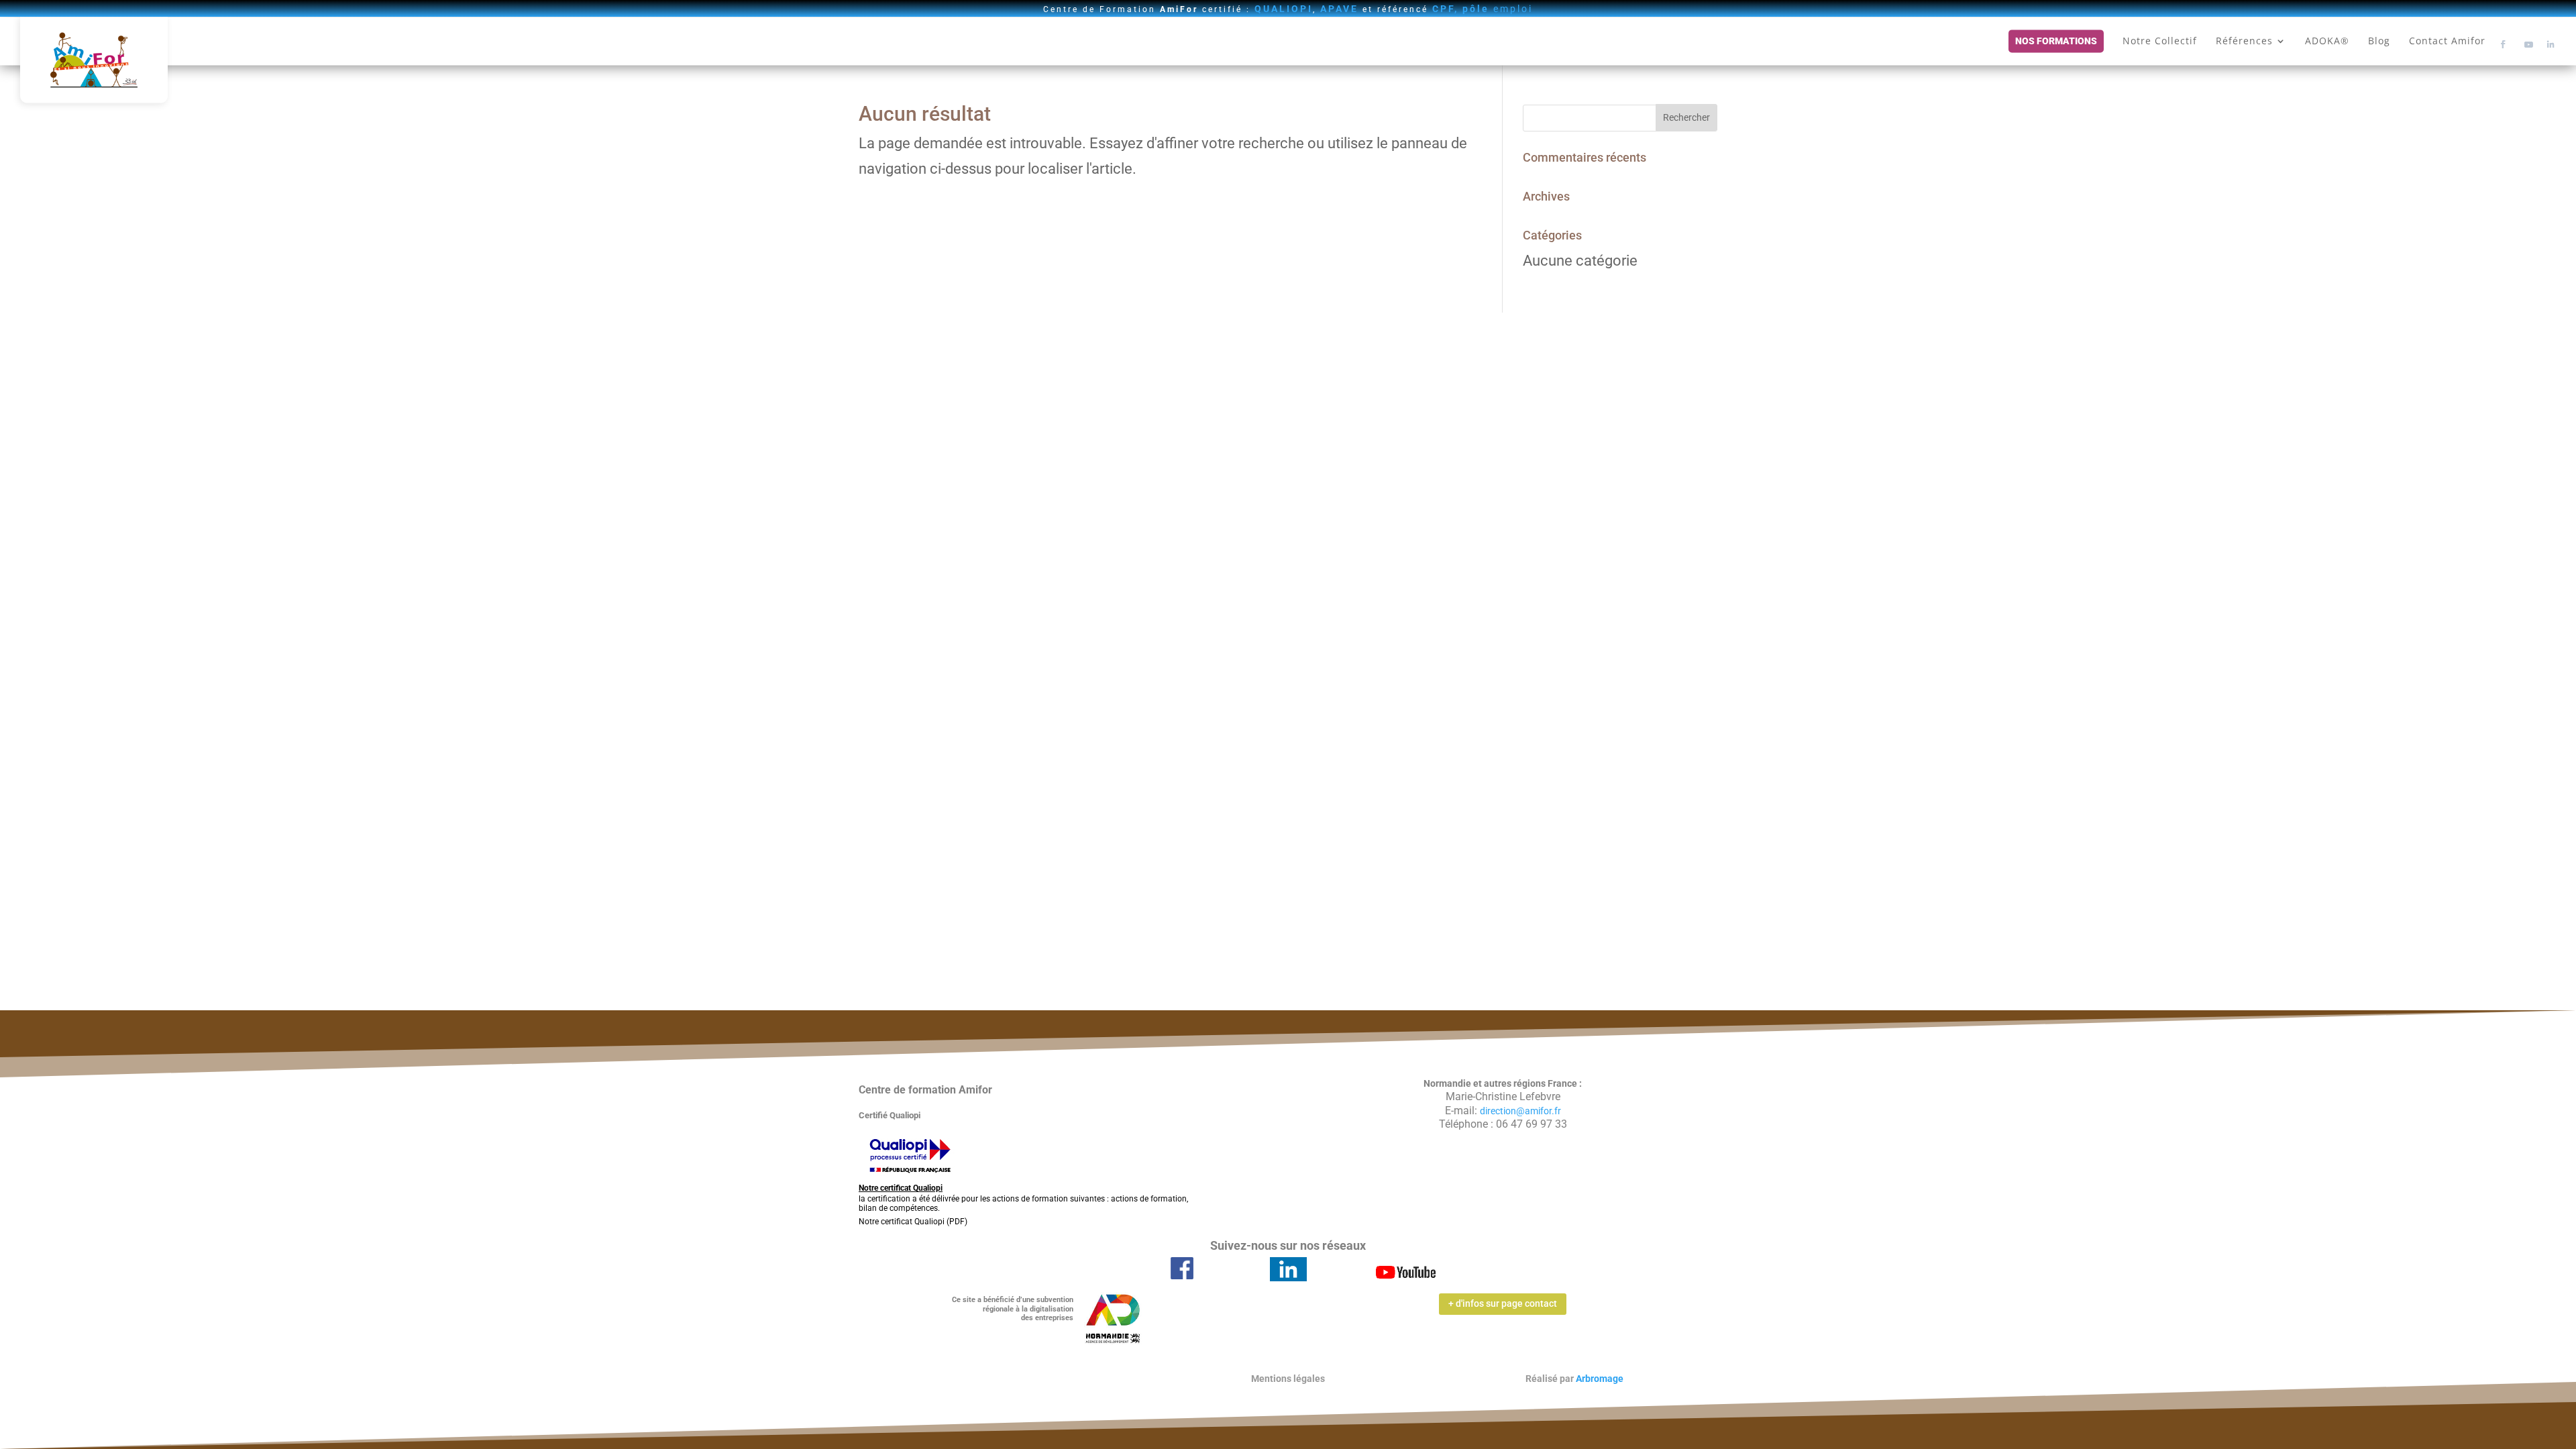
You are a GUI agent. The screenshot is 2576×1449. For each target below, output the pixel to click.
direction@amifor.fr (1520, 1111)
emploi (1498, 9)
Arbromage (1600, 1379)
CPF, (1445, 9)
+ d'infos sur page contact (1503, 1303)
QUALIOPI (1284, 9)
